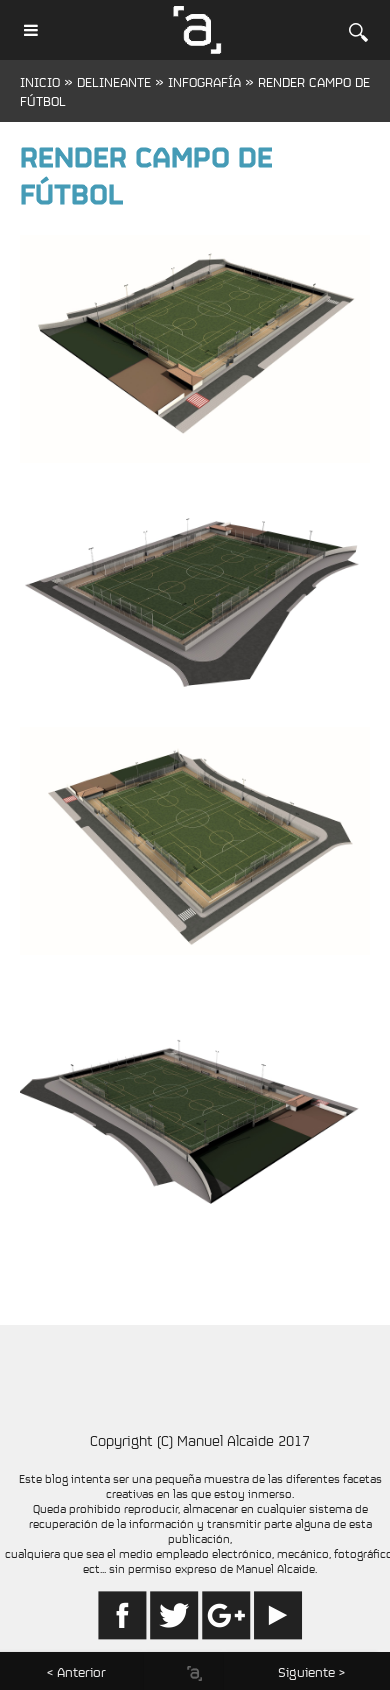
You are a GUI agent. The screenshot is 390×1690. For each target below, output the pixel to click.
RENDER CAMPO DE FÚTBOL (146, 178)
